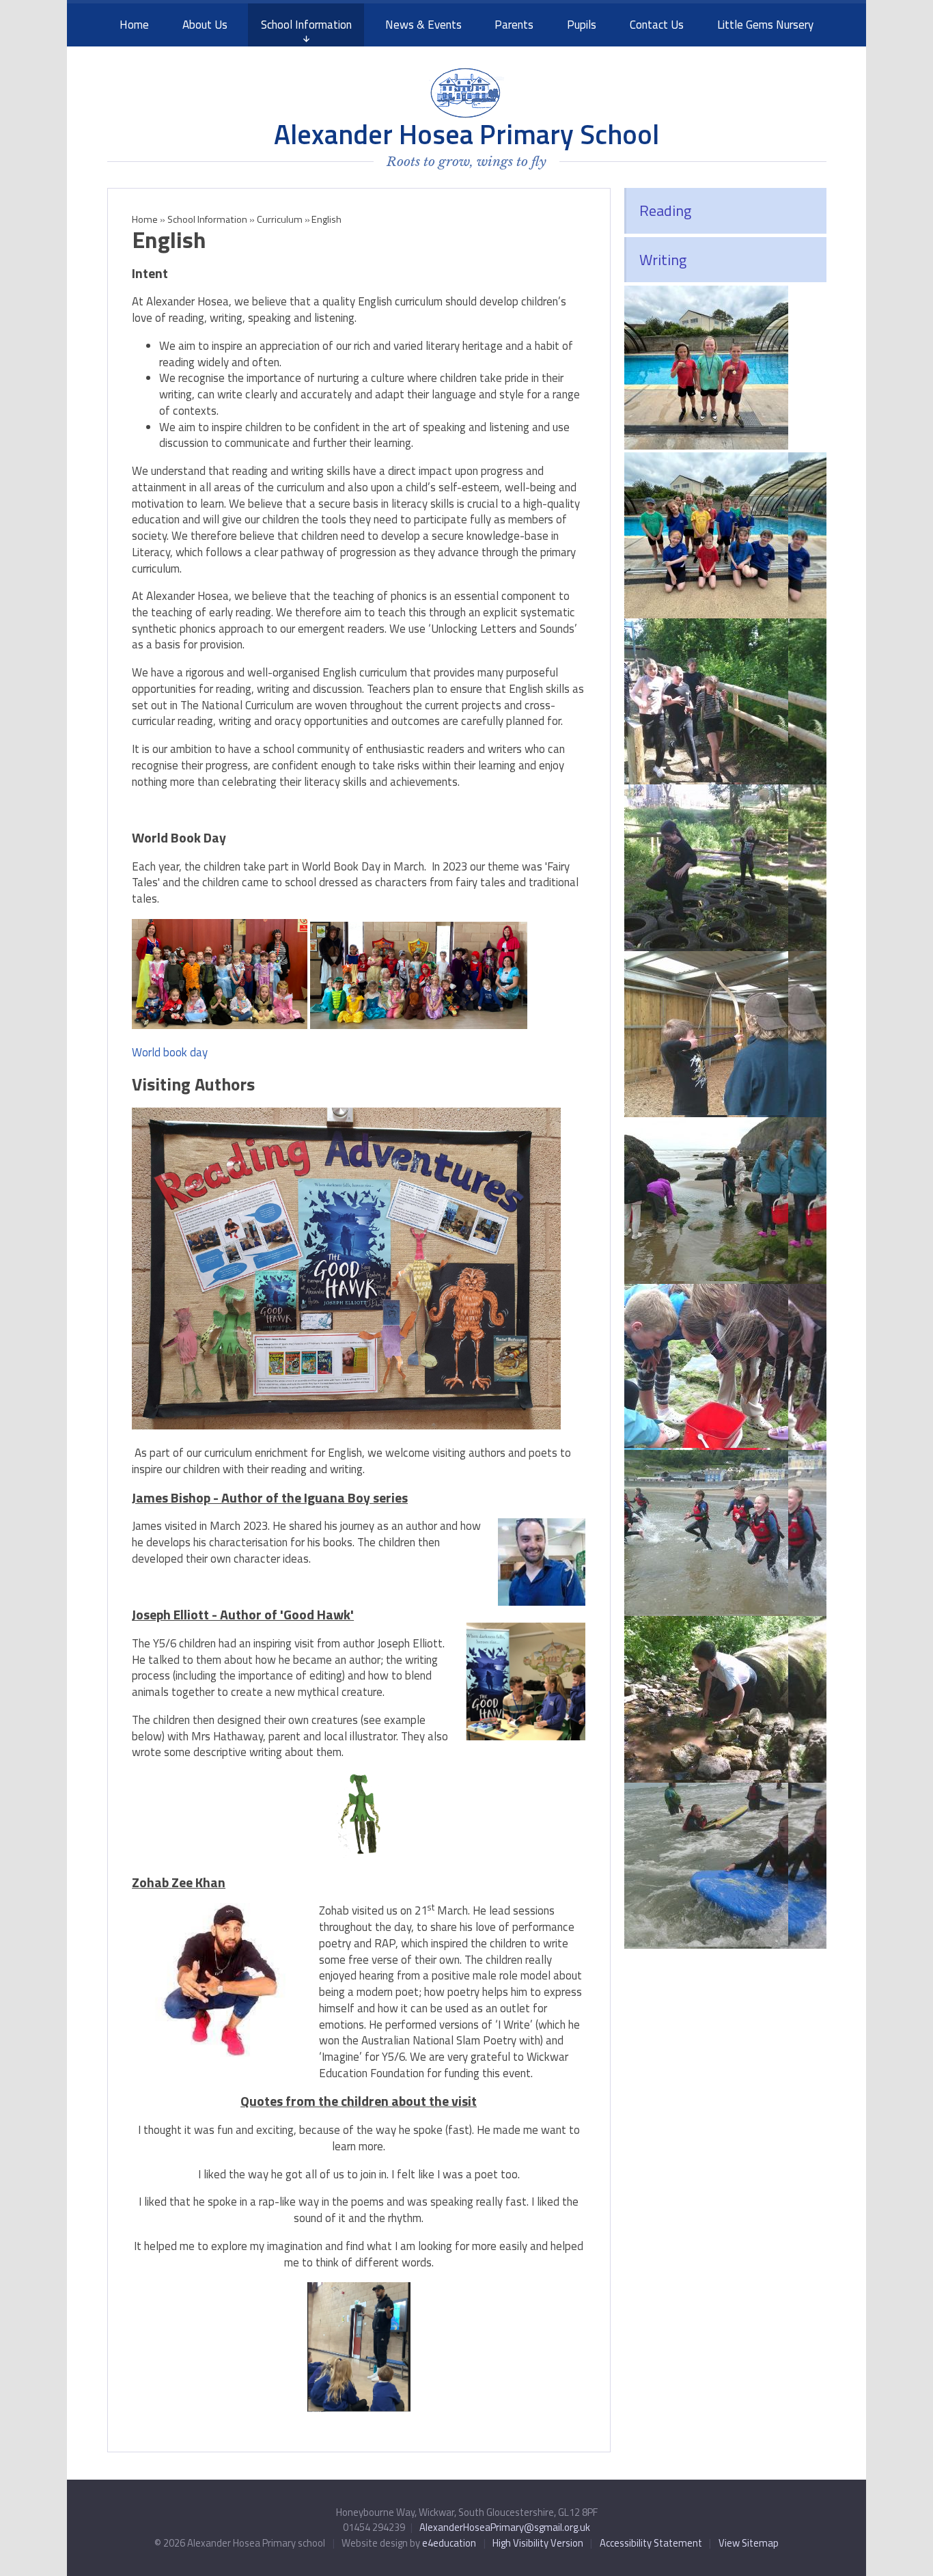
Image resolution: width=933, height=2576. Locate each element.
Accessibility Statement (651, 2543)
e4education (449, 2543)
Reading (665, 210)
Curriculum (280, 219)
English (326, 219)
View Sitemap (749, 2543)
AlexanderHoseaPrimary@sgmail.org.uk (505, 2527)
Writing (663, 260)
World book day (170, 1052)
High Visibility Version (538, 2543)
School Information (207, 219)
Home (145, 219)
